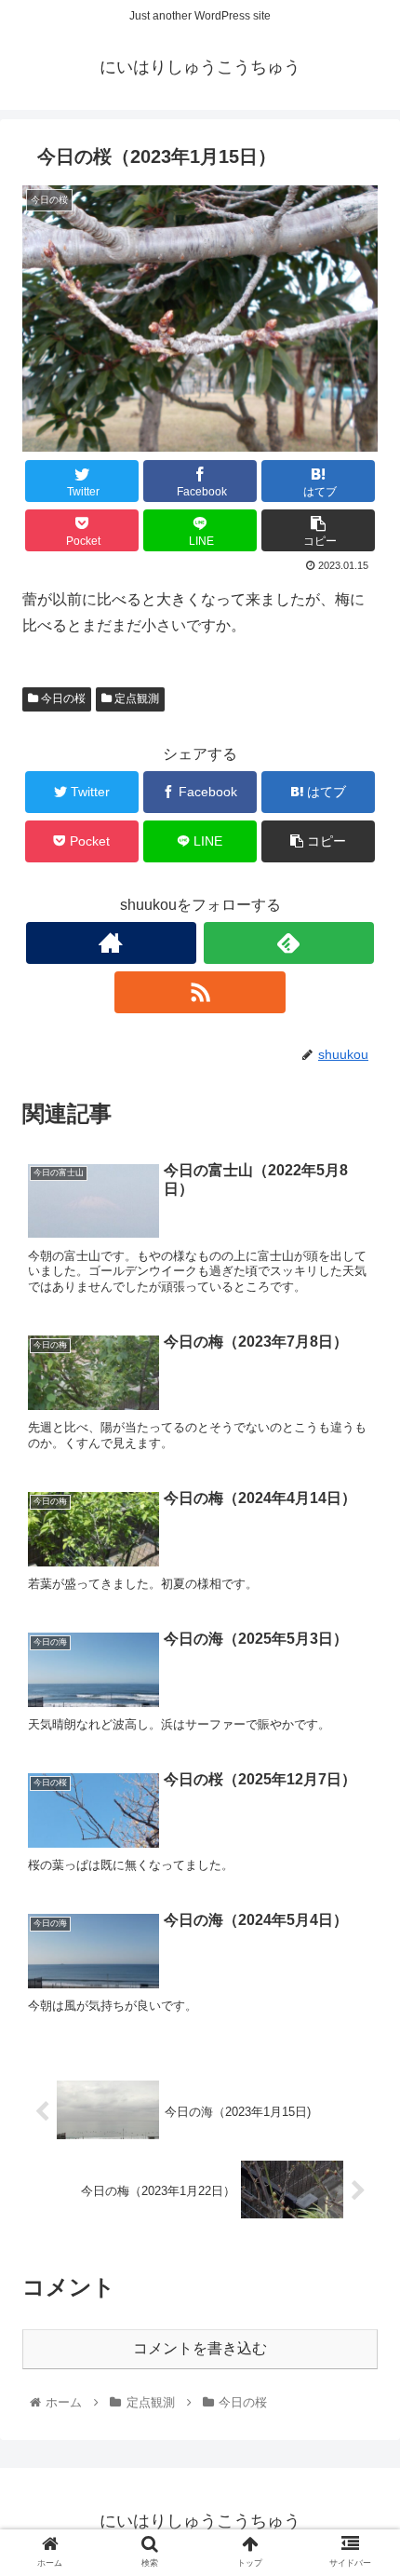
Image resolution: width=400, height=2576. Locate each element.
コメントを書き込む (200, 2348)
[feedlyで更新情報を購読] (289, 943)
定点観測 (135, 698)
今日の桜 (62, 698)
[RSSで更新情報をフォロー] (200, 992)
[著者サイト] (111, 943)
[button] (361, 1897)
